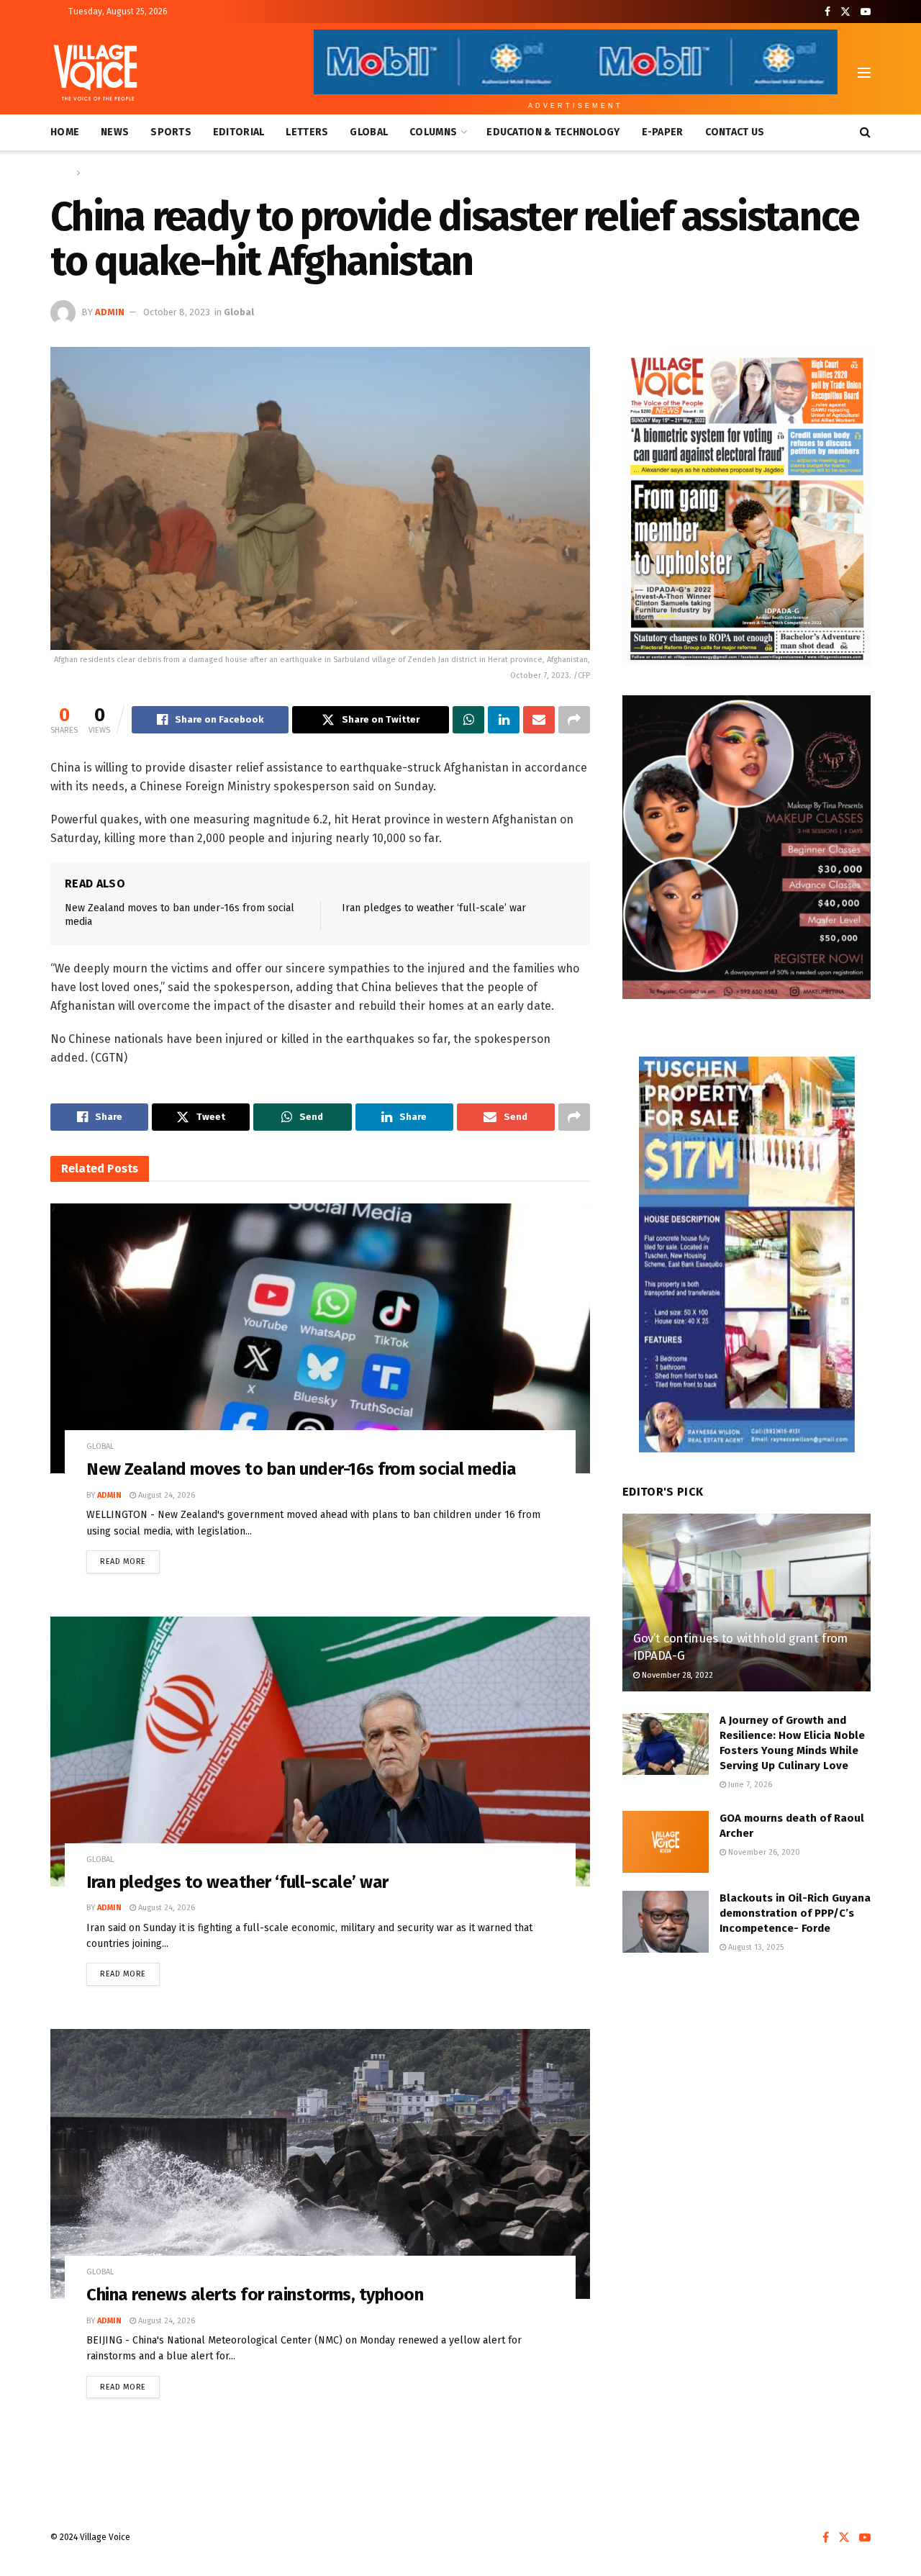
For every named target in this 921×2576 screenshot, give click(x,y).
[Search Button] (865, 132)
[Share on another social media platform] (574, 720)
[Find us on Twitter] (845, 12)
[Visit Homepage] (95, 73)
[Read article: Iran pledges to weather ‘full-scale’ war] (320, 1752)
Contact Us (735, 132)
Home (65, 132)
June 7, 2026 (749, 1785)
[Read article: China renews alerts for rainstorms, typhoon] (320, 2164)
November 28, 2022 (676, 1675)
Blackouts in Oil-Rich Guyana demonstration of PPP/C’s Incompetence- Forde (795, 1913)
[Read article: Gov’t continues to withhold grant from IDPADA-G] (747, 1603)
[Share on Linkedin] (504, 720)
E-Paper (663, 132)
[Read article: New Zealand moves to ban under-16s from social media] (320, 1338)
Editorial (239, 132)
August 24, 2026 (165, 1495)
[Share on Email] (539, 720)
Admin (110, 312)
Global (369, 132)
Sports (171, 132)
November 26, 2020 (763, 1852)
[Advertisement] (747, 2085)
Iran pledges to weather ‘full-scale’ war (434, 908)
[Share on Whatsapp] (468, 720)
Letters (307, 132)
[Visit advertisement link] (747, 507)
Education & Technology (553, 132)
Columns (433, 132)
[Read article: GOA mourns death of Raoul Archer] (666, 1842)
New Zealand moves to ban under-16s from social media (301, 1469)
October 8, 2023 (177, 312)
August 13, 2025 (755, 1947)
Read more (130, 1558)
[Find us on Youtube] (866, 12)
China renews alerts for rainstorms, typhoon (255, 2295)
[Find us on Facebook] (827, 12)
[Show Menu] (864, 73)
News (115, 132)
